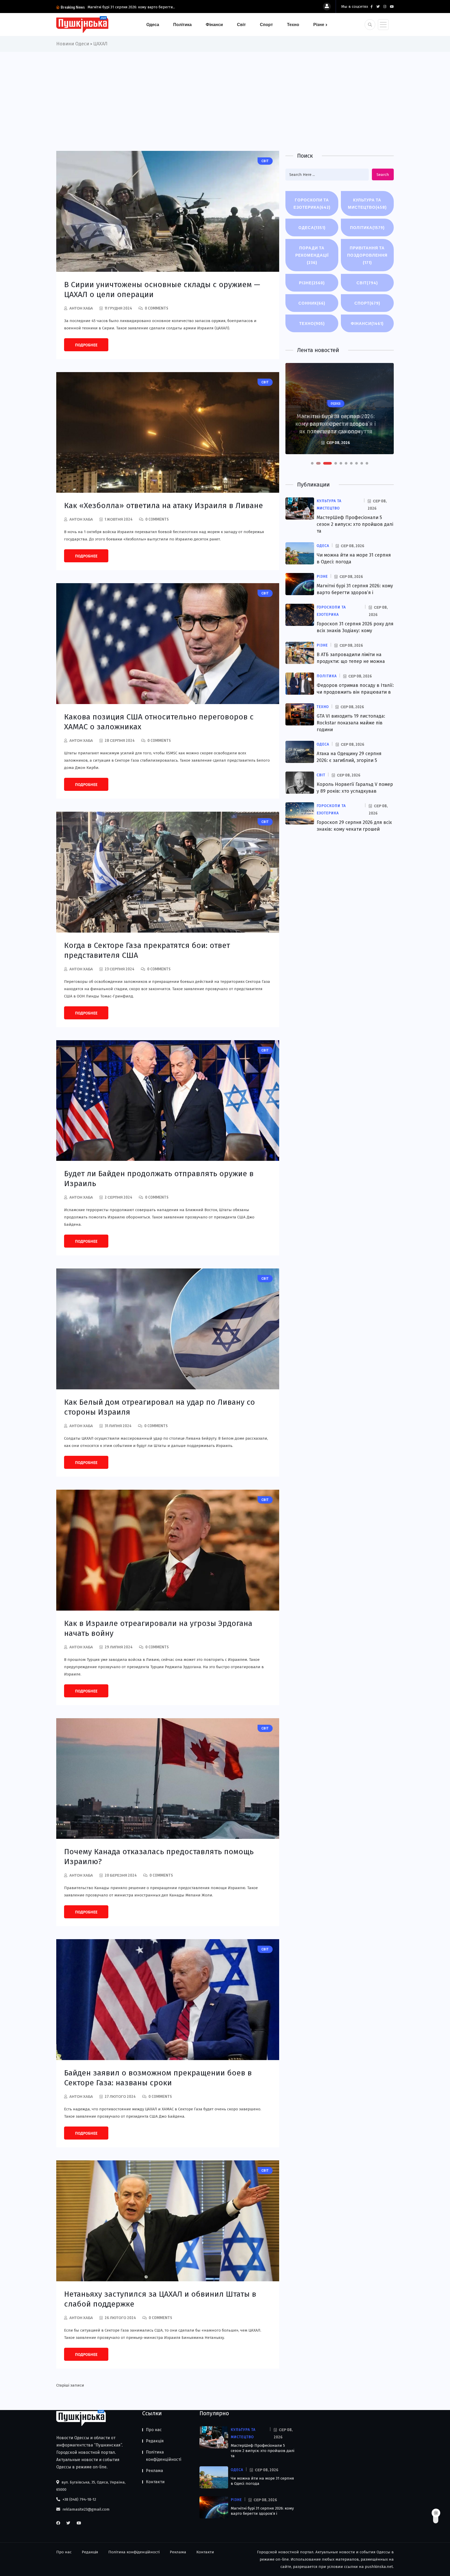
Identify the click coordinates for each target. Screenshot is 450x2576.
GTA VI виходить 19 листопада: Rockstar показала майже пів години (351, 723)
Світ (241, 24)
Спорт (266, 24)
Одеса (153, 24)
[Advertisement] (225, 91)
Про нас (154, 2430)
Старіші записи (70, 2385)
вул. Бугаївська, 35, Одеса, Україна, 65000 (91, 2486)
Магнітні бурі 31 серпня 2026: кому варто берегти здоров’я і (262, 2511)
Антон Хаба (81, 308)
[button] (312, 463)
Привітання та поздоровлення (367, 255)
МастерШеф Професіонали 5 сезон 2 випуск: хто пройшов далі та (355, 524)
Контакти (155, 2482)
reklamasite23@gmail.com (86, 2509)
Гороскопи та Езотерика (312, 204)
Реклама (154, 2471)
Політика (182, 24)
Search (383, 175)
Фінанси (214, 24)
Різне (319, 24)
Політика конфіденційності (164, 2456)
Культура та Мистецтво (367, 204)
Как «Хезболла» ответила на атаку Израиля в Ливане (164, 506)
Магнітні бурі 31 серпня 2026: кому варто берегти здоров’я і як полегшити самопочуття (336, 424)
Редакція (155, 2441)
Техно (293, 24)
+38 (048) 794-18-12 (79, 2499)
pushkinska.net (379, 2567)
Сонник (312, 303)
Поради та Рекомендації (312, 255)
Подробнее (86, 345)
